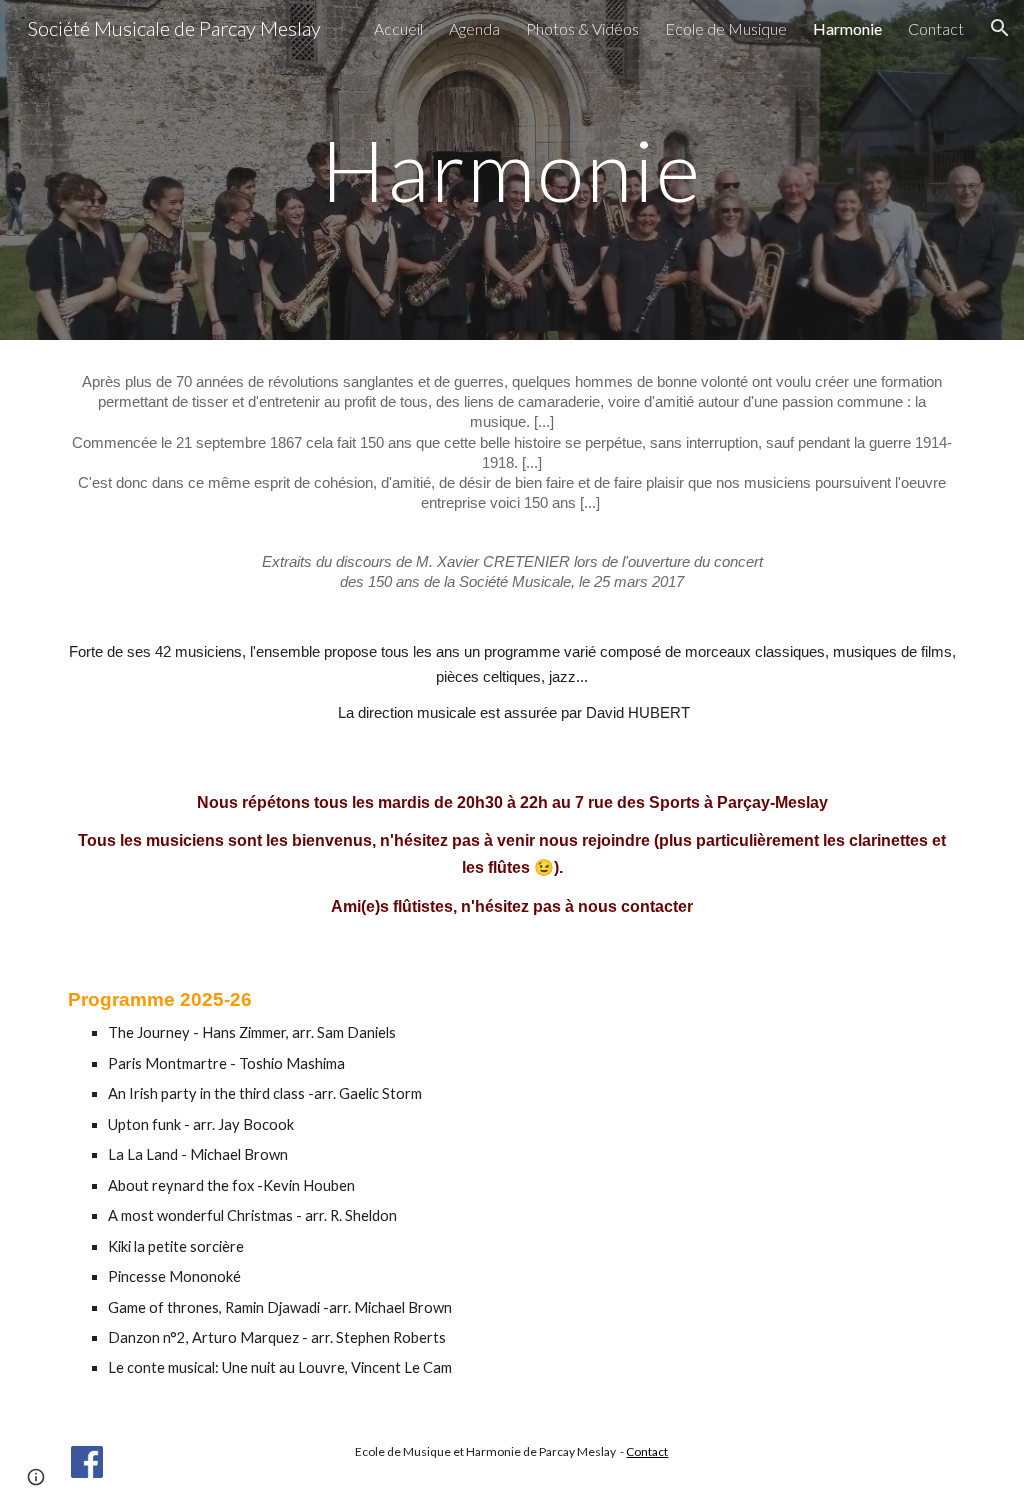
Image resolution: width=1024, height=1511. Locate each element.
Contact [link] (936, 28)
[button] (1000, 28)
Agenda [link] (474, 28)
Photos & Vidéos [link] (582, 28)
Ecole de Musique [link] (726, 28)
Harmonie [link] (847, 28)
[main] (511, 169)
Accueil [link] (398, 28)
